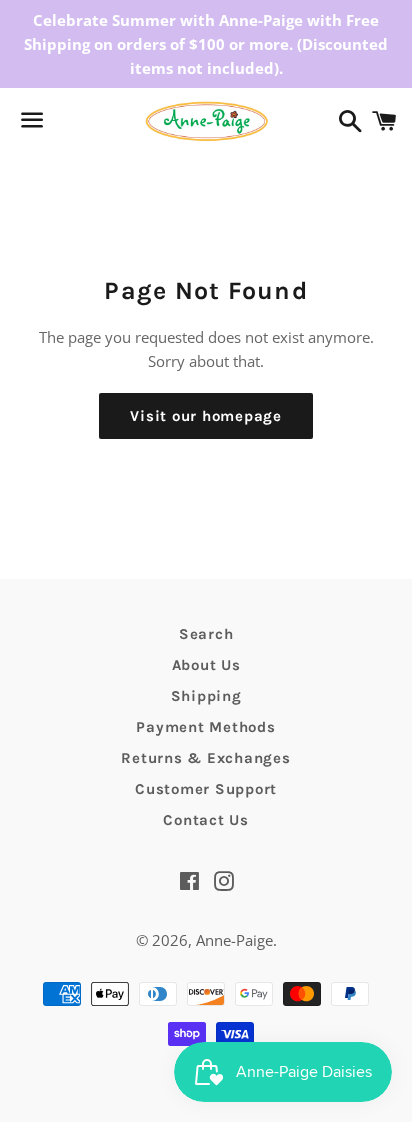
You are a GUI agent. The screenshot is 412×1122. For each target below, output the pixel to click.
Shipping (206, 696)
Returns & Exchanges (205, 758)
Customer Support (206, 789)
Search (206, 634)
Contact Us (206, 820)
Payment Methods (205, 727)
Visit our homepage (206, 416)
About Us (206, 665)
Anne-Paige (234, 940)
